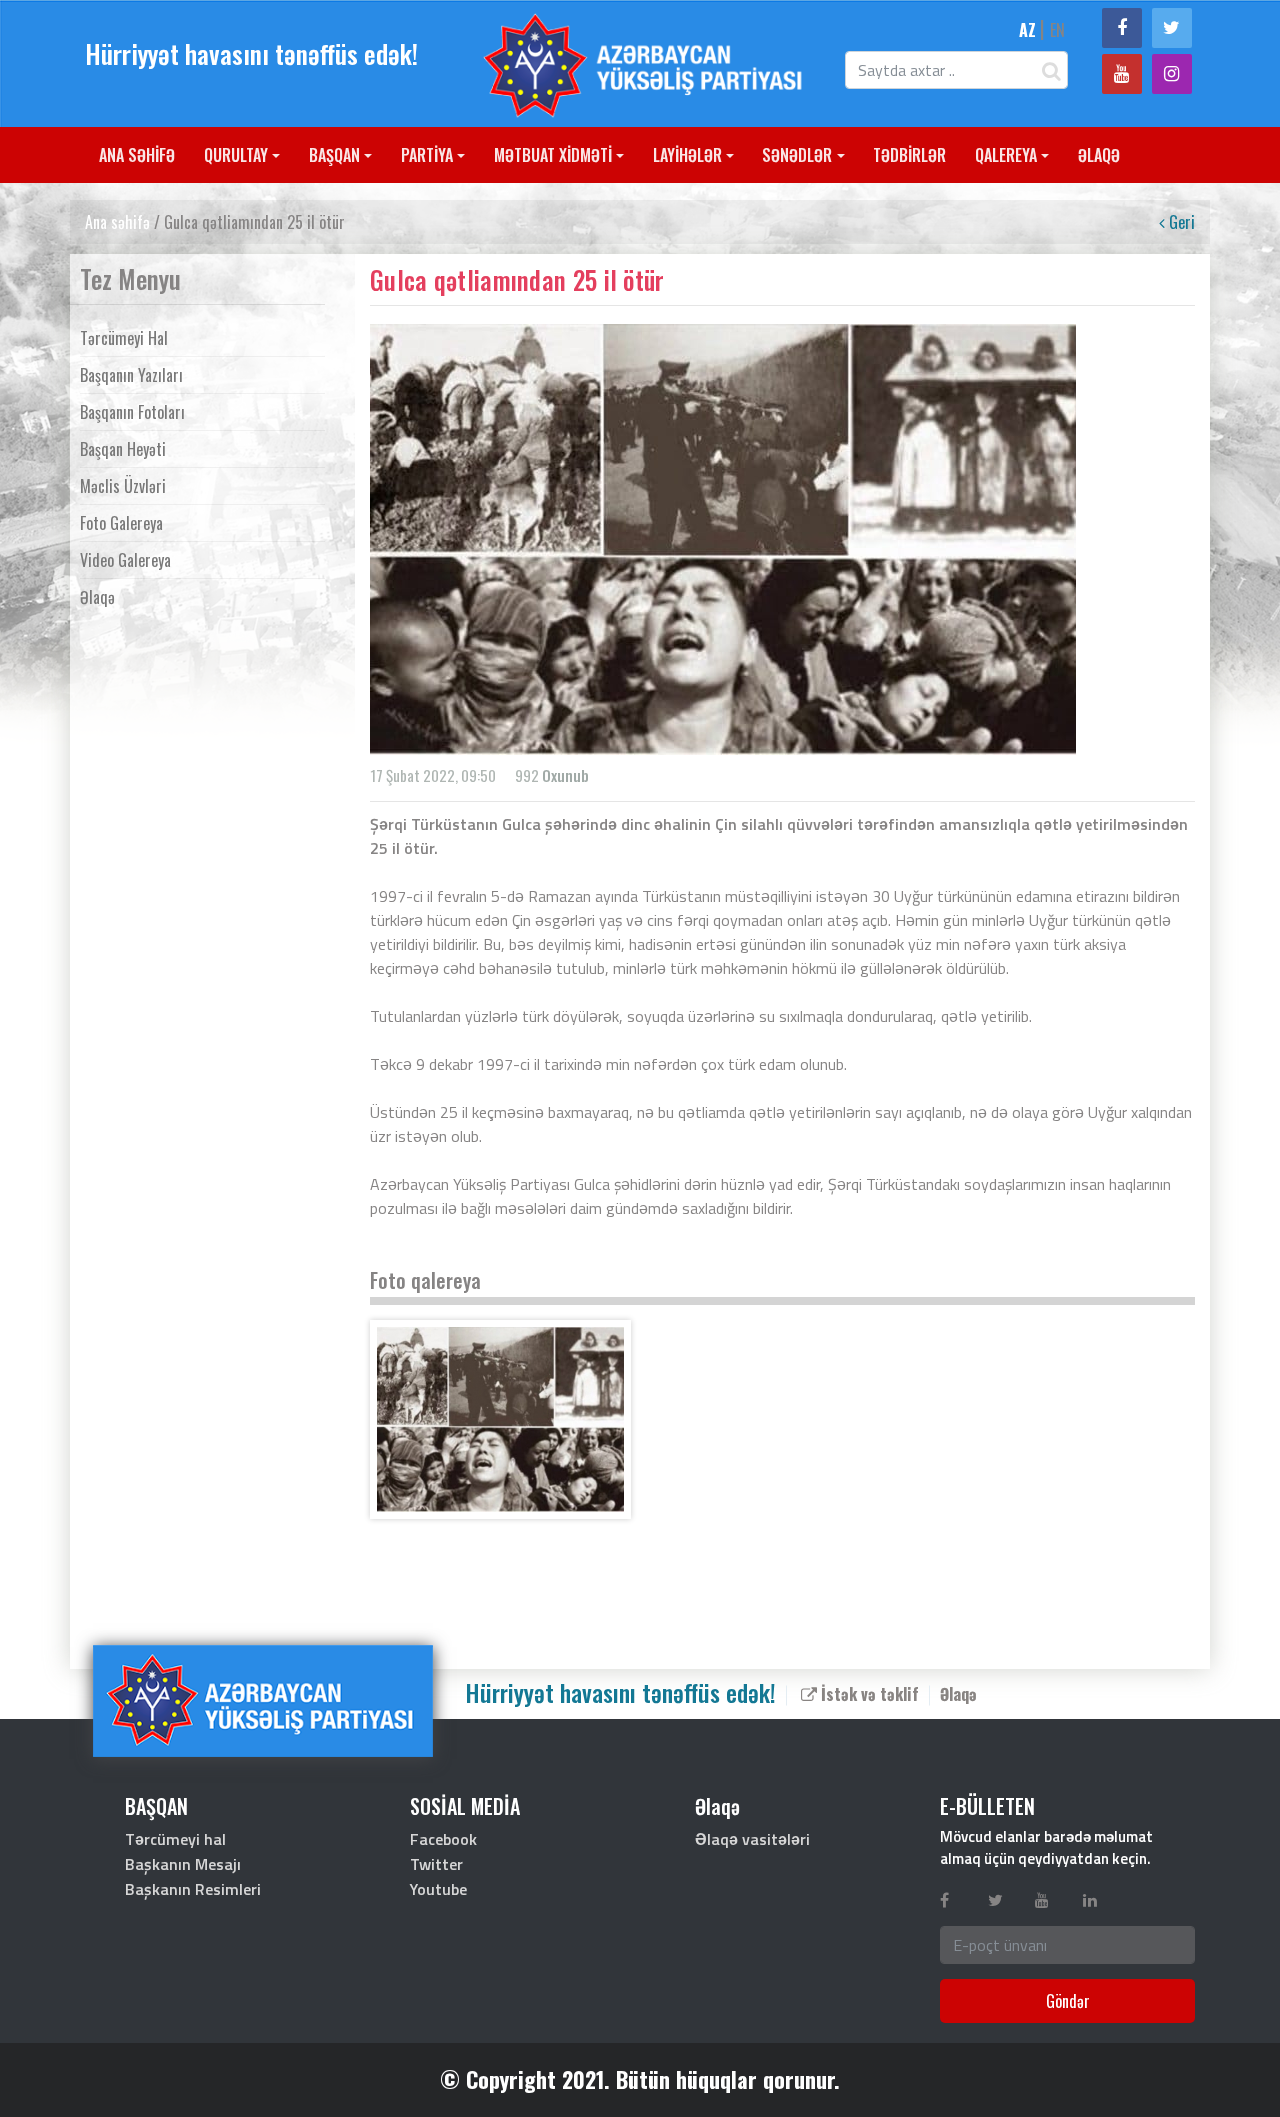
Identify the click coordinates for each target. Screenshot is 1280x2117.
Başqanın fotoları (132, 412)
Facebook (443, 1839)
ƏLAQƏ (1099, 155)
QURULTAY (236, 155)
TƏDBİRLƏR (909, 155)
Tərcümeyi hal (124, 338)
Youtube (438, 1889)
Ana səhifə (117, 222)
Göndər (1068, 2001)
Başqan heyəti (123, 449)
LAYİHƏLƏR (687, 155)
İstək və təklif (868, 1693)
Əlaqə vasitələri (752, 1839)
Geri (1180, 222)
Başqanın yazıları (131, 375)
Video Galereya (125, 560)
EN (1057, 30)
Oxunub (565, 775)
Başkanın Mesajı (183, 1864)
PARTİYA (427, 155)
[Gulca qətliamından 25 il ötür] (500, 1419)
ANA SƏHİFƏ (137, 155)
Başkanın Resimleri (193, 1889)
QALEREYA (1006, 155)
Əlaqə (97, 597)
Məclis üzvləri (123, 486)
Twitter (436, 1864)
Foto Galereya (121, 523)
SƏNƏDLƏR (797, 155)
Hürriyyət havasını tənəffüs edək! (251, 53)
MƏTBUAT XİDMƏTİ (553, 155)
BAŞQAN (334, 155)
